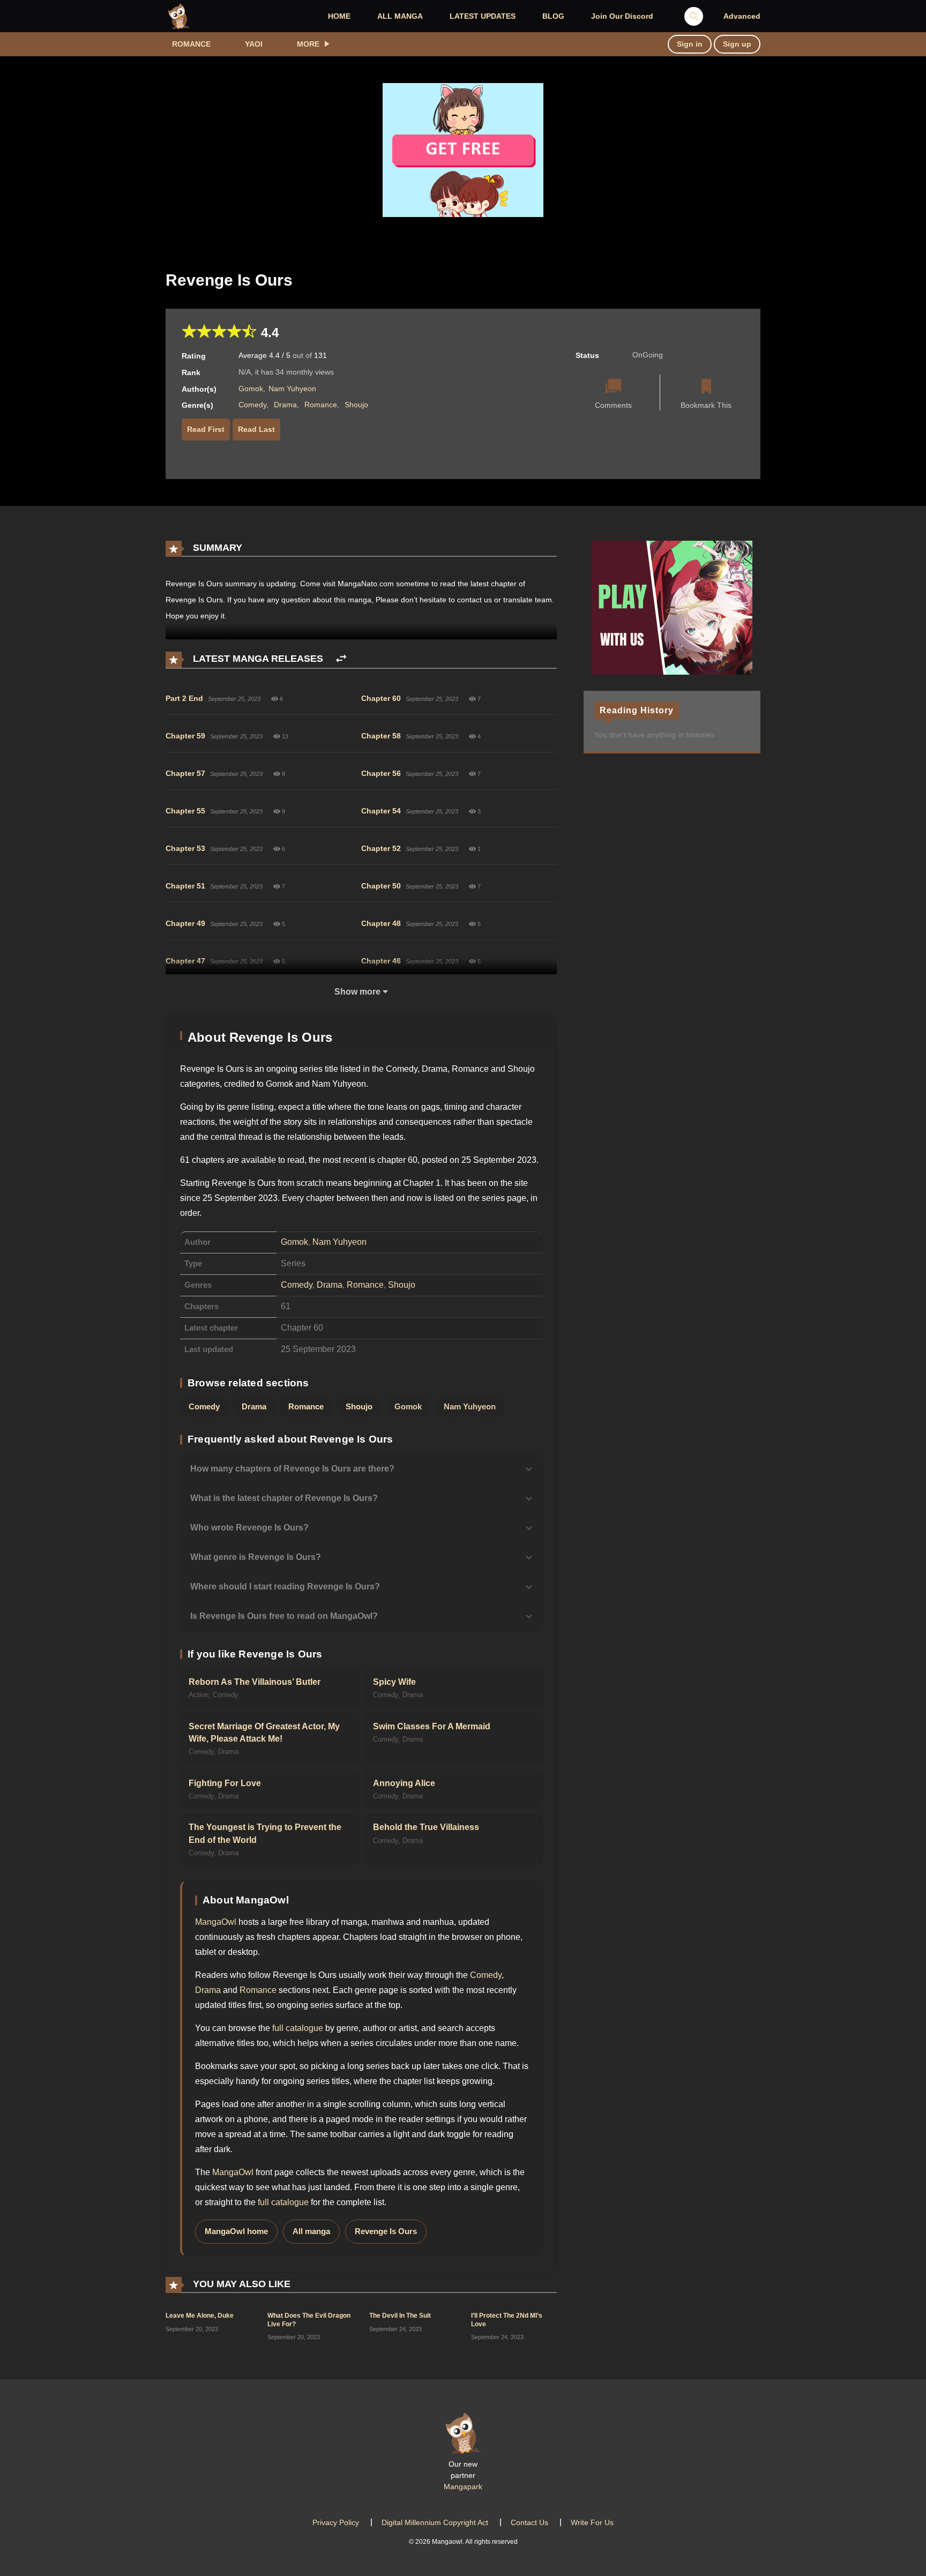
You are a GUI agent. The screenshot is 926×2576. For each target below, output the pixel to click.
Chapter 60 (381, 698)
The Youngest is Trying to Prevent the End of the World (265, 1833)
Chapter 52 (381, 848)
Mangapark (463, 2487)
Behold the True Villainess (426, 1827)
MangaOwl (216, 1922)
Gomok (251, 389)
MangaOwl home (236, 2231)
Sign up (737, 44)
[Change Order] (341, 659)
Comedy (252, 405)
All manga (311, 2231)
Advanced (742, 16)
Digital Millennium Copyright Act (435, 2522)
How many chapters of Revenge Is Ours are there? (292, 1469)
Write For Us (592, 2522)
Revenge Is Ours (386, 2231)
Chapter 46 (381, 961)
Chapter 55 (185, 811)
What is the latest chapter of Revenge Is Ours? (284, 1498)
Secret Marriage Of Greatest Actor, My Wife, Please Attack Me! (264, 1733)
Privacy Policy (336, 2522)
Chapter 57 (185, 773)
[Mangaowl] (179, 16)
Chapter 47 (185, 961)
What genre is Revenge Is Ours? (256, 1557)
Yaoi (254, 44)
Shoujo (356, 405)
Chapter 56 (381, 773)
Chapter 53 (185, 848)
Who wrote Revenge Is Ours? (249, 1528)
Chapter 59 (185, 736)
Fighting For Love (225, 1783)
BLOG (553, 16)
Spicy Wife (394, 1682)
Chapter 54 (381, 811)
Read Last (256, 429)
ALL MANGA (400, 16)
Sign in (690, 44)
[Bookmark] (706, 388)
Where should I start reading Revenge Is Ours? (285, 1586)
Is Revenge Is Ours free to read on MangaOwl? (284, 1616)
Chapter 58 (381, 736)
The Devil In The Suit (400, 2316)
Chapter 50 (381, 886)
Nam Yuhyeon (292, 389)
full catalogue (298, 2028)
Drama (285, 405)
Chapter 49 (185, 923)
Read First (206, 429)
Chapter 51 (185, 886)
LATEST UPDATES (483, 16)
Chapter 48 (381, 923)
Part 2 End (184, 698)
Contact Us (529, 2522)
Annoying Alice (404, 1783)
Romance (191, 44)
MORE (308, 44)
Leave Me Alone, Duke (200, 2316)
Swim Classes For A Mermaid (432, 1726)
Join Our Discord (622, 16)
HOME (339, 16)
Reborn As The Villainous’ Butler (255, 1682)
